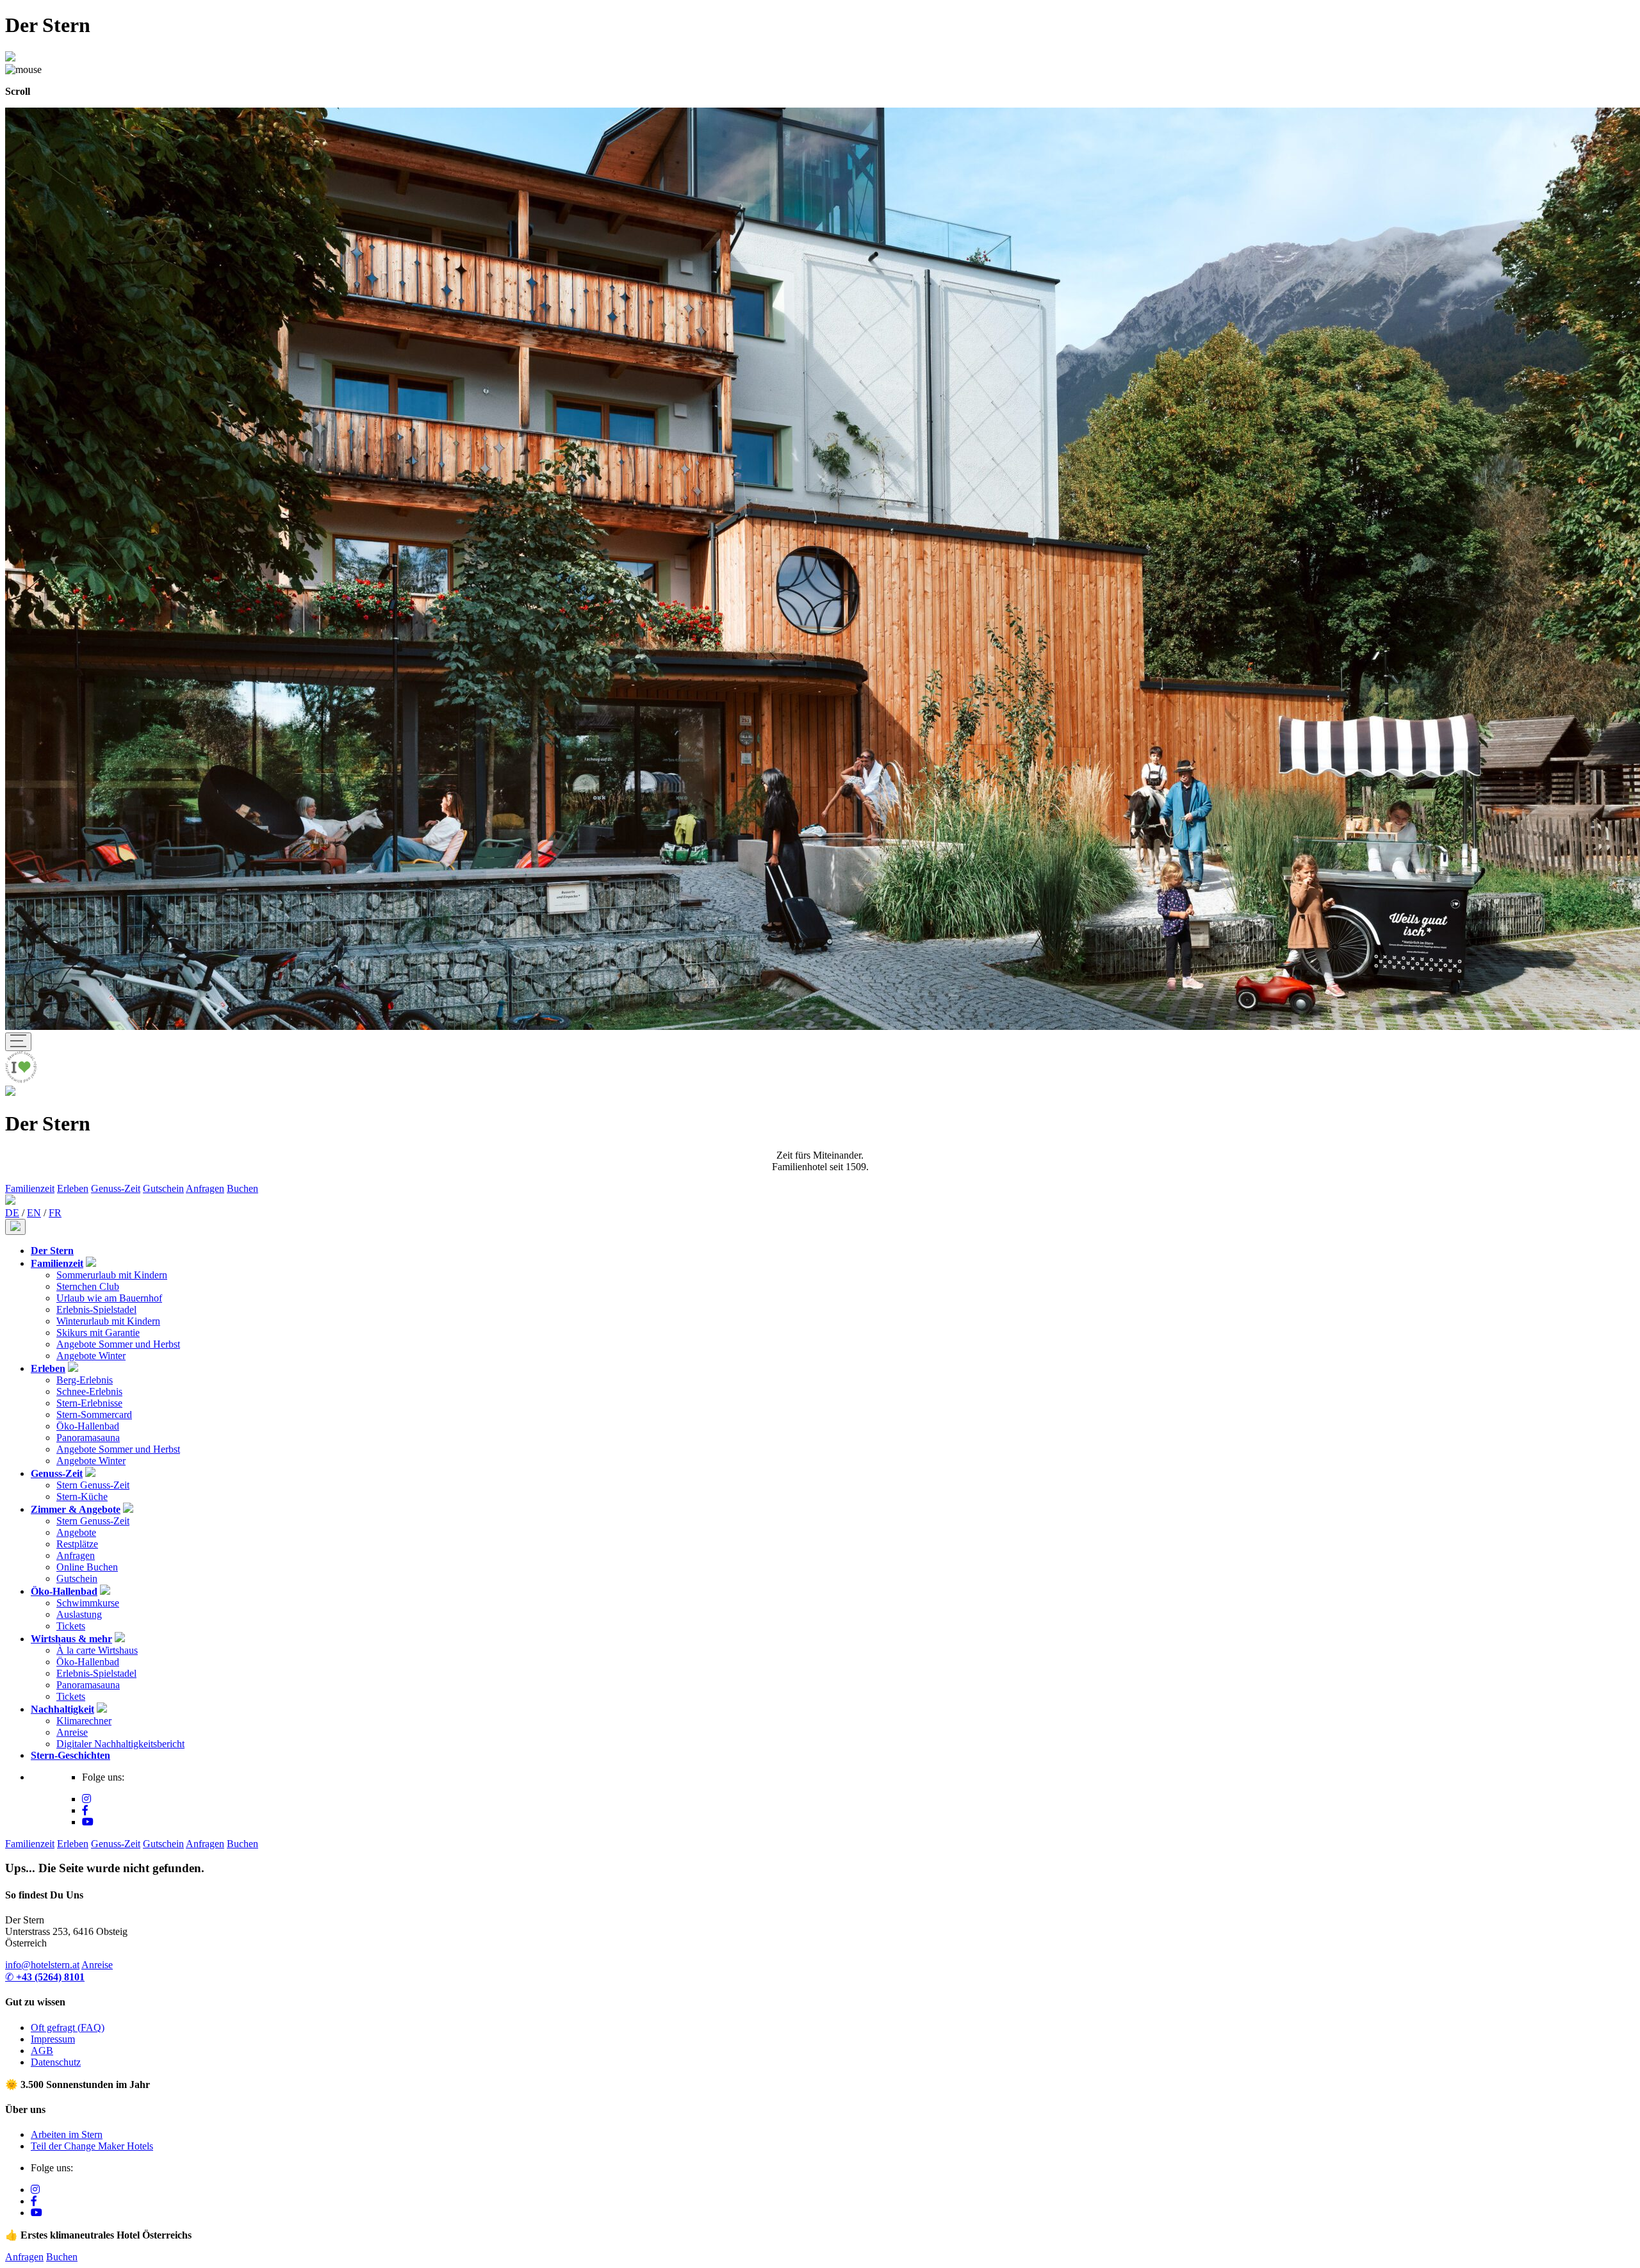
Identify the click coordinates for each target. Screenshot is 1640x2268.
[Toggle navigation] (18, 1042)
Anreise (72, 1732)
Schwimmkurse (88, 1603)
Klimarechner (84, 1721)
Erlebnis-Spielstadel (96, 1309)
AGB (42, 2051)
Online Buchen (87, 1567)
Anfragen (205, 1188)
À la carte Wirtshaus (97, 1650)
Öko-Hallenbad (88, 1426)
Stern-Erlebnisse (89, 1403)
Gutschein (163, 1188)
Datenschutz (56, 2062)
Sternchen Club (88, 1286)
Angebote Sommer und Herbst (118, 1344)
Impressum (53, 2039)
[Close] (15, 1227)
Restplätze (77, 1544)
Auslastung (79, 1614)
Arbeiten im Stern (67, 2134)
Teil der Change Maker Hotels (92, 2146)
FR (55, 1213)
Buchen (242, 1188)
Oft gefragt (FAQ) (68, 2027)
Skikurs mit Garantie (98, 1333)
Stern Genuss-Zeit (93, 1485)
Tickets (71, 1626)
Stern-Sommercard (94, 1415)
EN (34, 1213)
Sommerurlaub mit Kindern (112, 1275)
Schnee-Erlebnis (89, 1391)
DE (12, 1213)
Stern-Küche (82, 1497)
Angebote (76, 1532)
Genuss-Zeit (116, 1188)
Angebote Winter (91, 1356)
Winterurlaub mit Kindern (108, 1321)
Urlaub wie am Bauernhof (109, 1298)
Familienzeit (30, 1188)
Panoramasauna (88, 1438)
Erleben (73, 1188)
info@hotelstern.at (42, 1965)
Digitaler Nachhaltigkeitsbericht (120, 1744)
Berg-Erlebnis (85, 1380)
